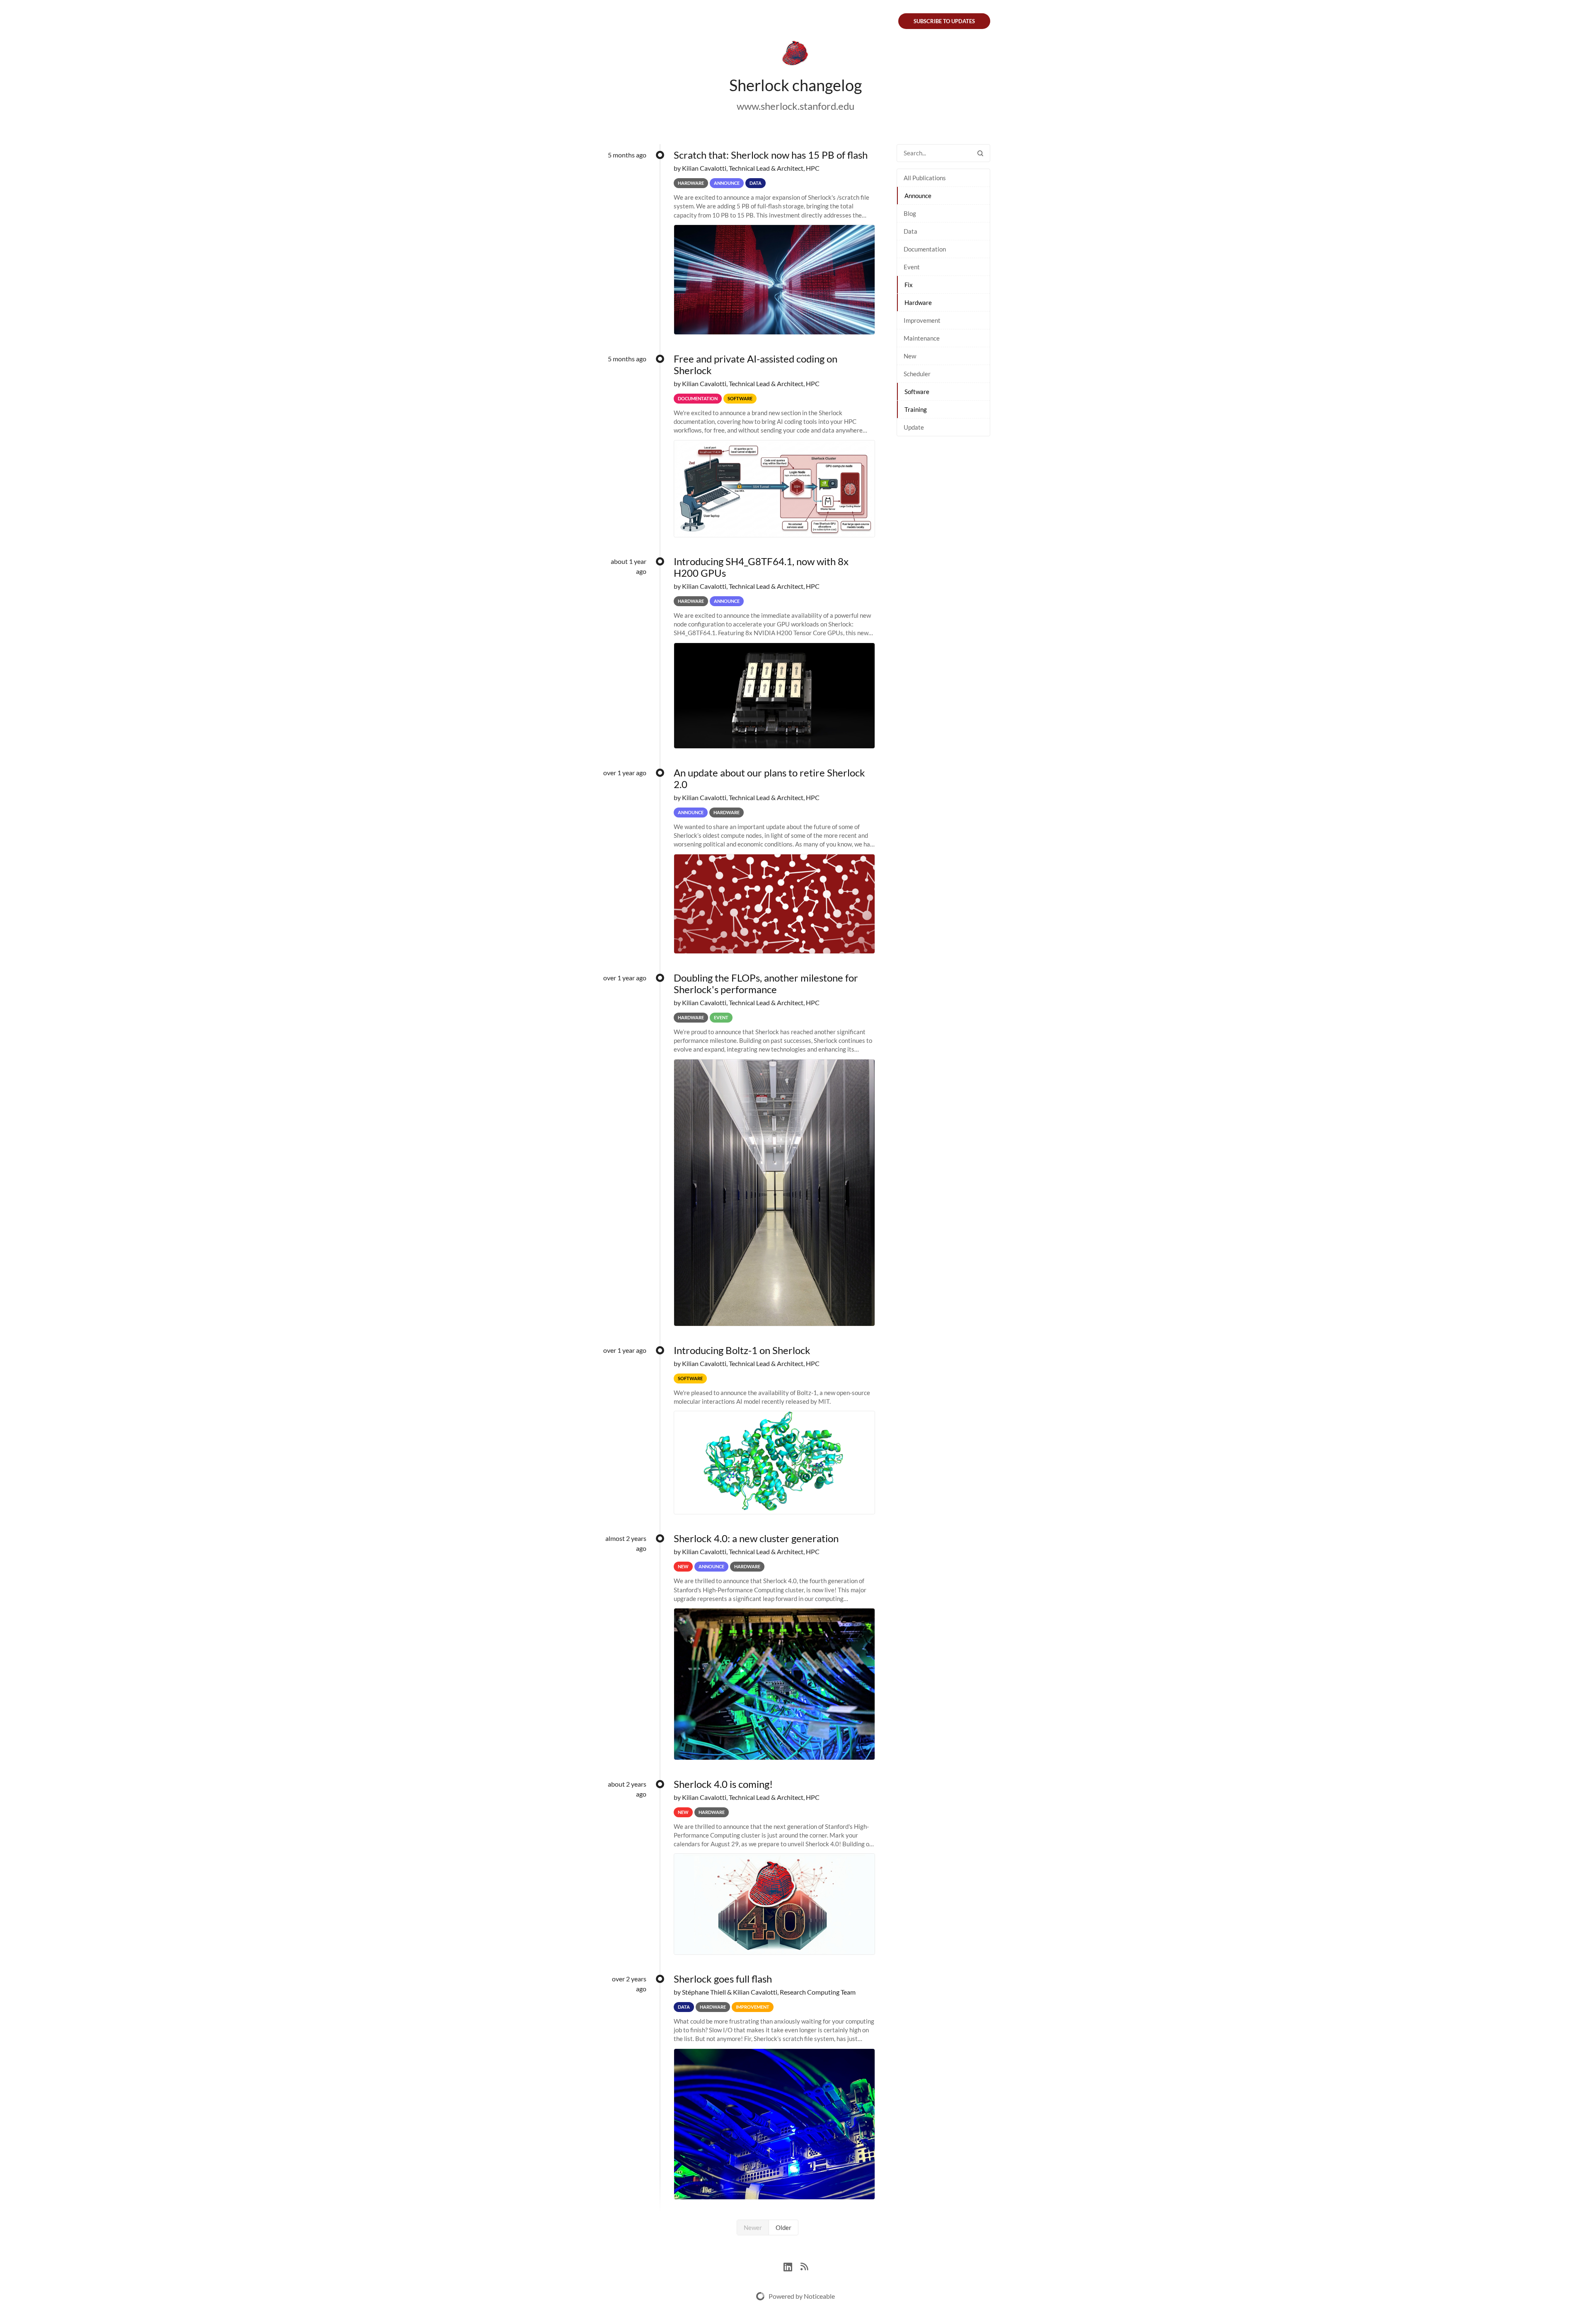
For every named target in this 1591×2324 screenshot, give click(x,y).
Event (912, 267)
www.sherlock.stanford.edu (795, 106)
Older (783, 2227)
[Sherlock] (795, 55)
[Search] (980, 153)
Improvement (922, 320)
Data (910, 231)
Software (917, 392)
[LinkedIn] (792, 2266)
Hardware (918, 302)
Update (914, 427)
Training (916, 409)
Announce (918, 196)
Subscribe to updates (944, 21)
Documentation (925, 249)
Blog (910, 213)
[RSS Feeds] (804, 2266)
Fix (909, 285)
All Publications (925, 178)
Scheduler (917, 374)
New (910, 356)
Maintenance (922, 338)
